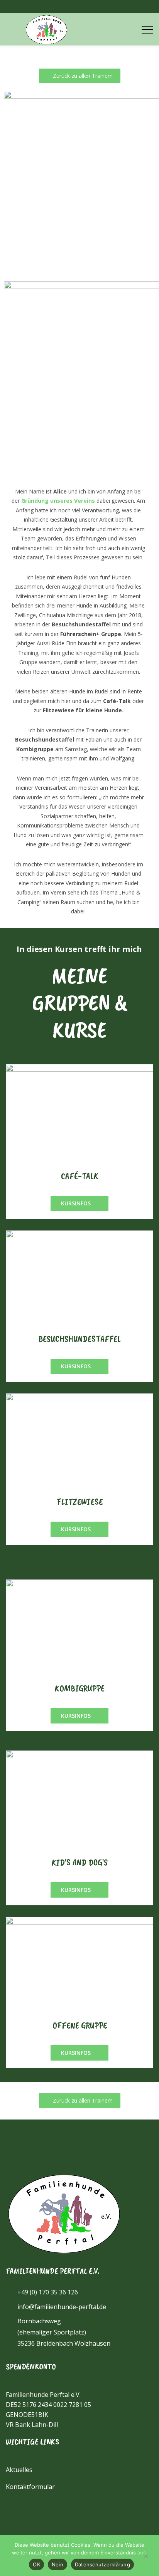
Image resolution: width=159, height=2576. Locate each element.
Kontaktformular (30, 2487)
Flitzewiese (80, 1502)
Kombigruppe (80, 1688)
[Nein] (145, 2556)
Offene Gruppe (80, 2025)
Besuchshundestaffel (80, 1339)
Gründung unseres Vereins (58, 501)
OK (36, 2564)
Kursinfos (77, 1203)
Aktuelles (19, 2470)
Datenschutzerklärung (102, 2564)
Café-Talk (80, 1176)
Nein (58, 2564)
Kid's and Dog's (80, 1862)
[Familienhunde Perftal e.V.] (46, 29)
